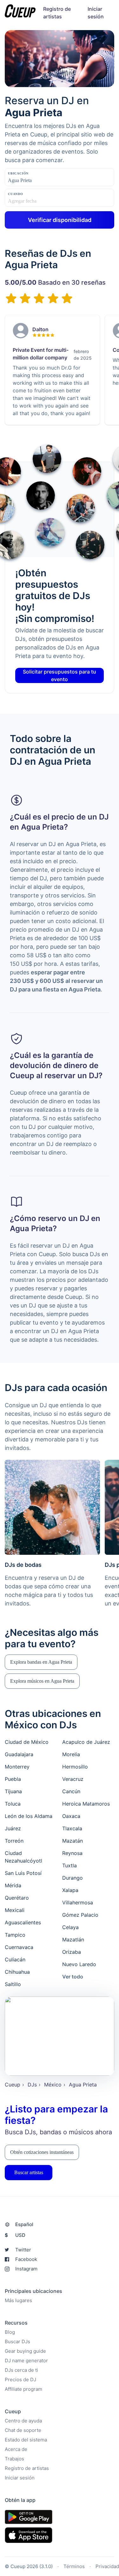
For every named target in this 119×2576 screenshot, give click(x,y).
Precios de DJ (20, 2380)
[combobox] (40, 180)
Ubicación (18, 173)
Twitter (23, 2250)
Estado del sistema (26, 2440)
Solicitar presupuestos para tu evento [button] (60, 675)
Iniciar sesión (20, 2478)
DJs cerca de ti (21, 2370)
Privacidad (107, 2566)
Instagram (26, 2269)
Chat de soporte (23, 2430)
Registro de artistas (27, 2468)
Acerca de (16, 2449)
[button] (41, 1662)
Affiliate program (23, 2389)
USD (15, 2235)
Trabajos (14, 2459)
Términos (74, 2566)
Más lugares (18, 2300)
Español (24, 2224)
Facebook (26, 2259)
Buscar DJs (17, 2342)
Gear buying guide (25, 2351)
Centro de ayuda (23, 2421)
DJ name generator (26, 2361)
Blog (10, 2332)
